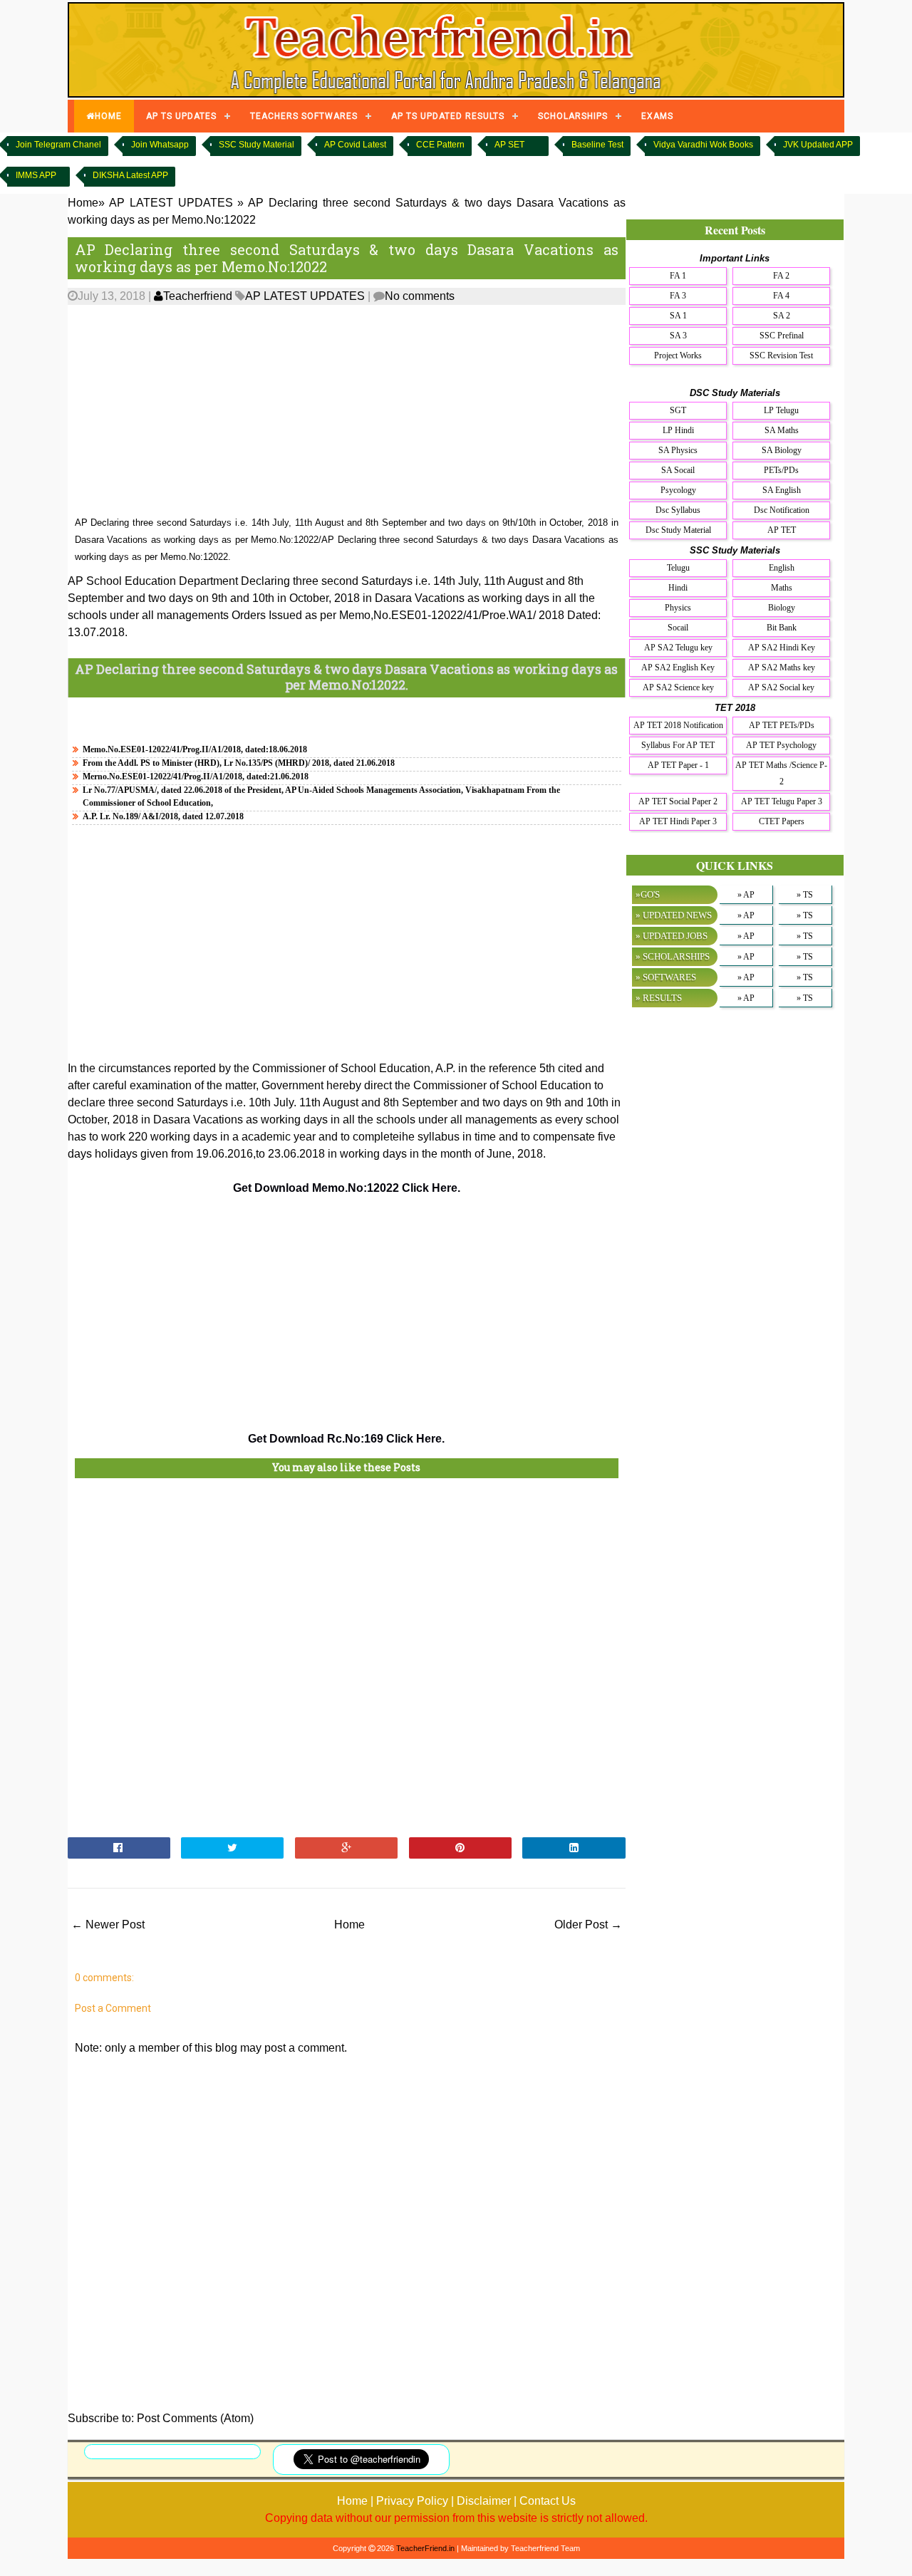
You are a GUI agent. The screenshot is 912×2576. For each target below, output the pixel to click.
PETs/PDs (781, 470)
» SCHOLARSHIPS (673, 956)
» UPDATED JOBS (672, 936)
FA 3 (678, 296)
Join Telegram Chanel (58, 145)
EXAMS (657, 116)
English (782, 568)
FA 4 (781, 296)
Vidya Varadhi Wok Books (703, 145)
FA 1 (678, 276)
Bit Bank (782, 628)
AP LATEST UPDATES (305, 296)
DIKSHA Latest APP (130, 175)
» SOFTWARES (666, 977)
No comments (420, 296)
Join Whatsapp (160, 145)
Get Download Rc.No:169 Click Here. (346, 1439)
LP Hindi (678, 430)
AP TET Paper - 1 (678, 765)
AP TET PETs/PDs (782, 725)
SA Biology (782, 450)
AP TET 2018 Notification (678, 725)
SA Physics (678, 450)
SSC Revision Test (781, 355)
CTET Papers (782, 821)
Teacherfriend (198, 296)
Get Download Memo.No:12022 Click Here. (347, 1188)
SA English (782, 490)
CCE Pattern (440, 145)
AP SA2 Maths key (782, 668)
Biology (782, 608)
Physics (678, 608)
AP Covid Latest (355, 145)
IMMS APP (36, 175)
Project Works (678, 355)
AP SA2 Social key (781, 687)
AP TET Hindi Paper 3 (678, 821)
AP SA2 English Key (678, 668)
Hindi (678, 588)
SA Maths (782, 430)
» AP (746, 895)
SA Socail (678, 470)
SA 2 (782, 316)
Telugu (678, 568)
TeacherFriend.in (425, 2548)
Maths (782, 588)
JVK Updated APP (818, 145)
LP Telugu (781, 410)
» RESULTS (659, 998)
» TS (805, 895)
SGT (678, 410)
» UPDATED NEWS (674, 915)
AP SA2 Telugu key (678, 648)
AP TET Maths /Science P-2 (781, 773)
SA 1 (678, 316)
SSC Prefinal (782, 336)
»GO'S (648, 894)
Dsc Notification (782, 510)
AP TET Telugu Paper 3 (782, 801)
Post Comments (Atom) (195, 2418)
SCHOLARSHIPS (573, 116)
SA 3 (678, 336)
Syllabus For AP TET (678, 745)
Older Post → (588, 1925)
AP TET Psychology (781, 745)
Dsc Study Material (678, 530)
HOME (108, 116)
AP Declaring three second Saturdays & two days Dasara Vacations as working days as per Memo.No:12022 (347, 258)
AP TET (782, 530)
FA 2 (781, 276)
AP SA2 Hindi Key (782, 648)
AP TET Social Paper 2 (678, 801)
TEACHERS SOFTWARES (304, 116)
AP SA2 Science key (678, 687)
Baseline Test (597, 145)
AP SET (509, 145)
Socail (678, 628)
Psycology (678, 490)
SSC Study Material (256, 145)
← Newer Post (108, 1925)
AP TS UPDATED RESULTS (448, 116)
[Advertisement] (347, 411)
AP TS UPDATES (181, 116)
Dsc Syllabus (678, 510)
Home (349, 1925)
